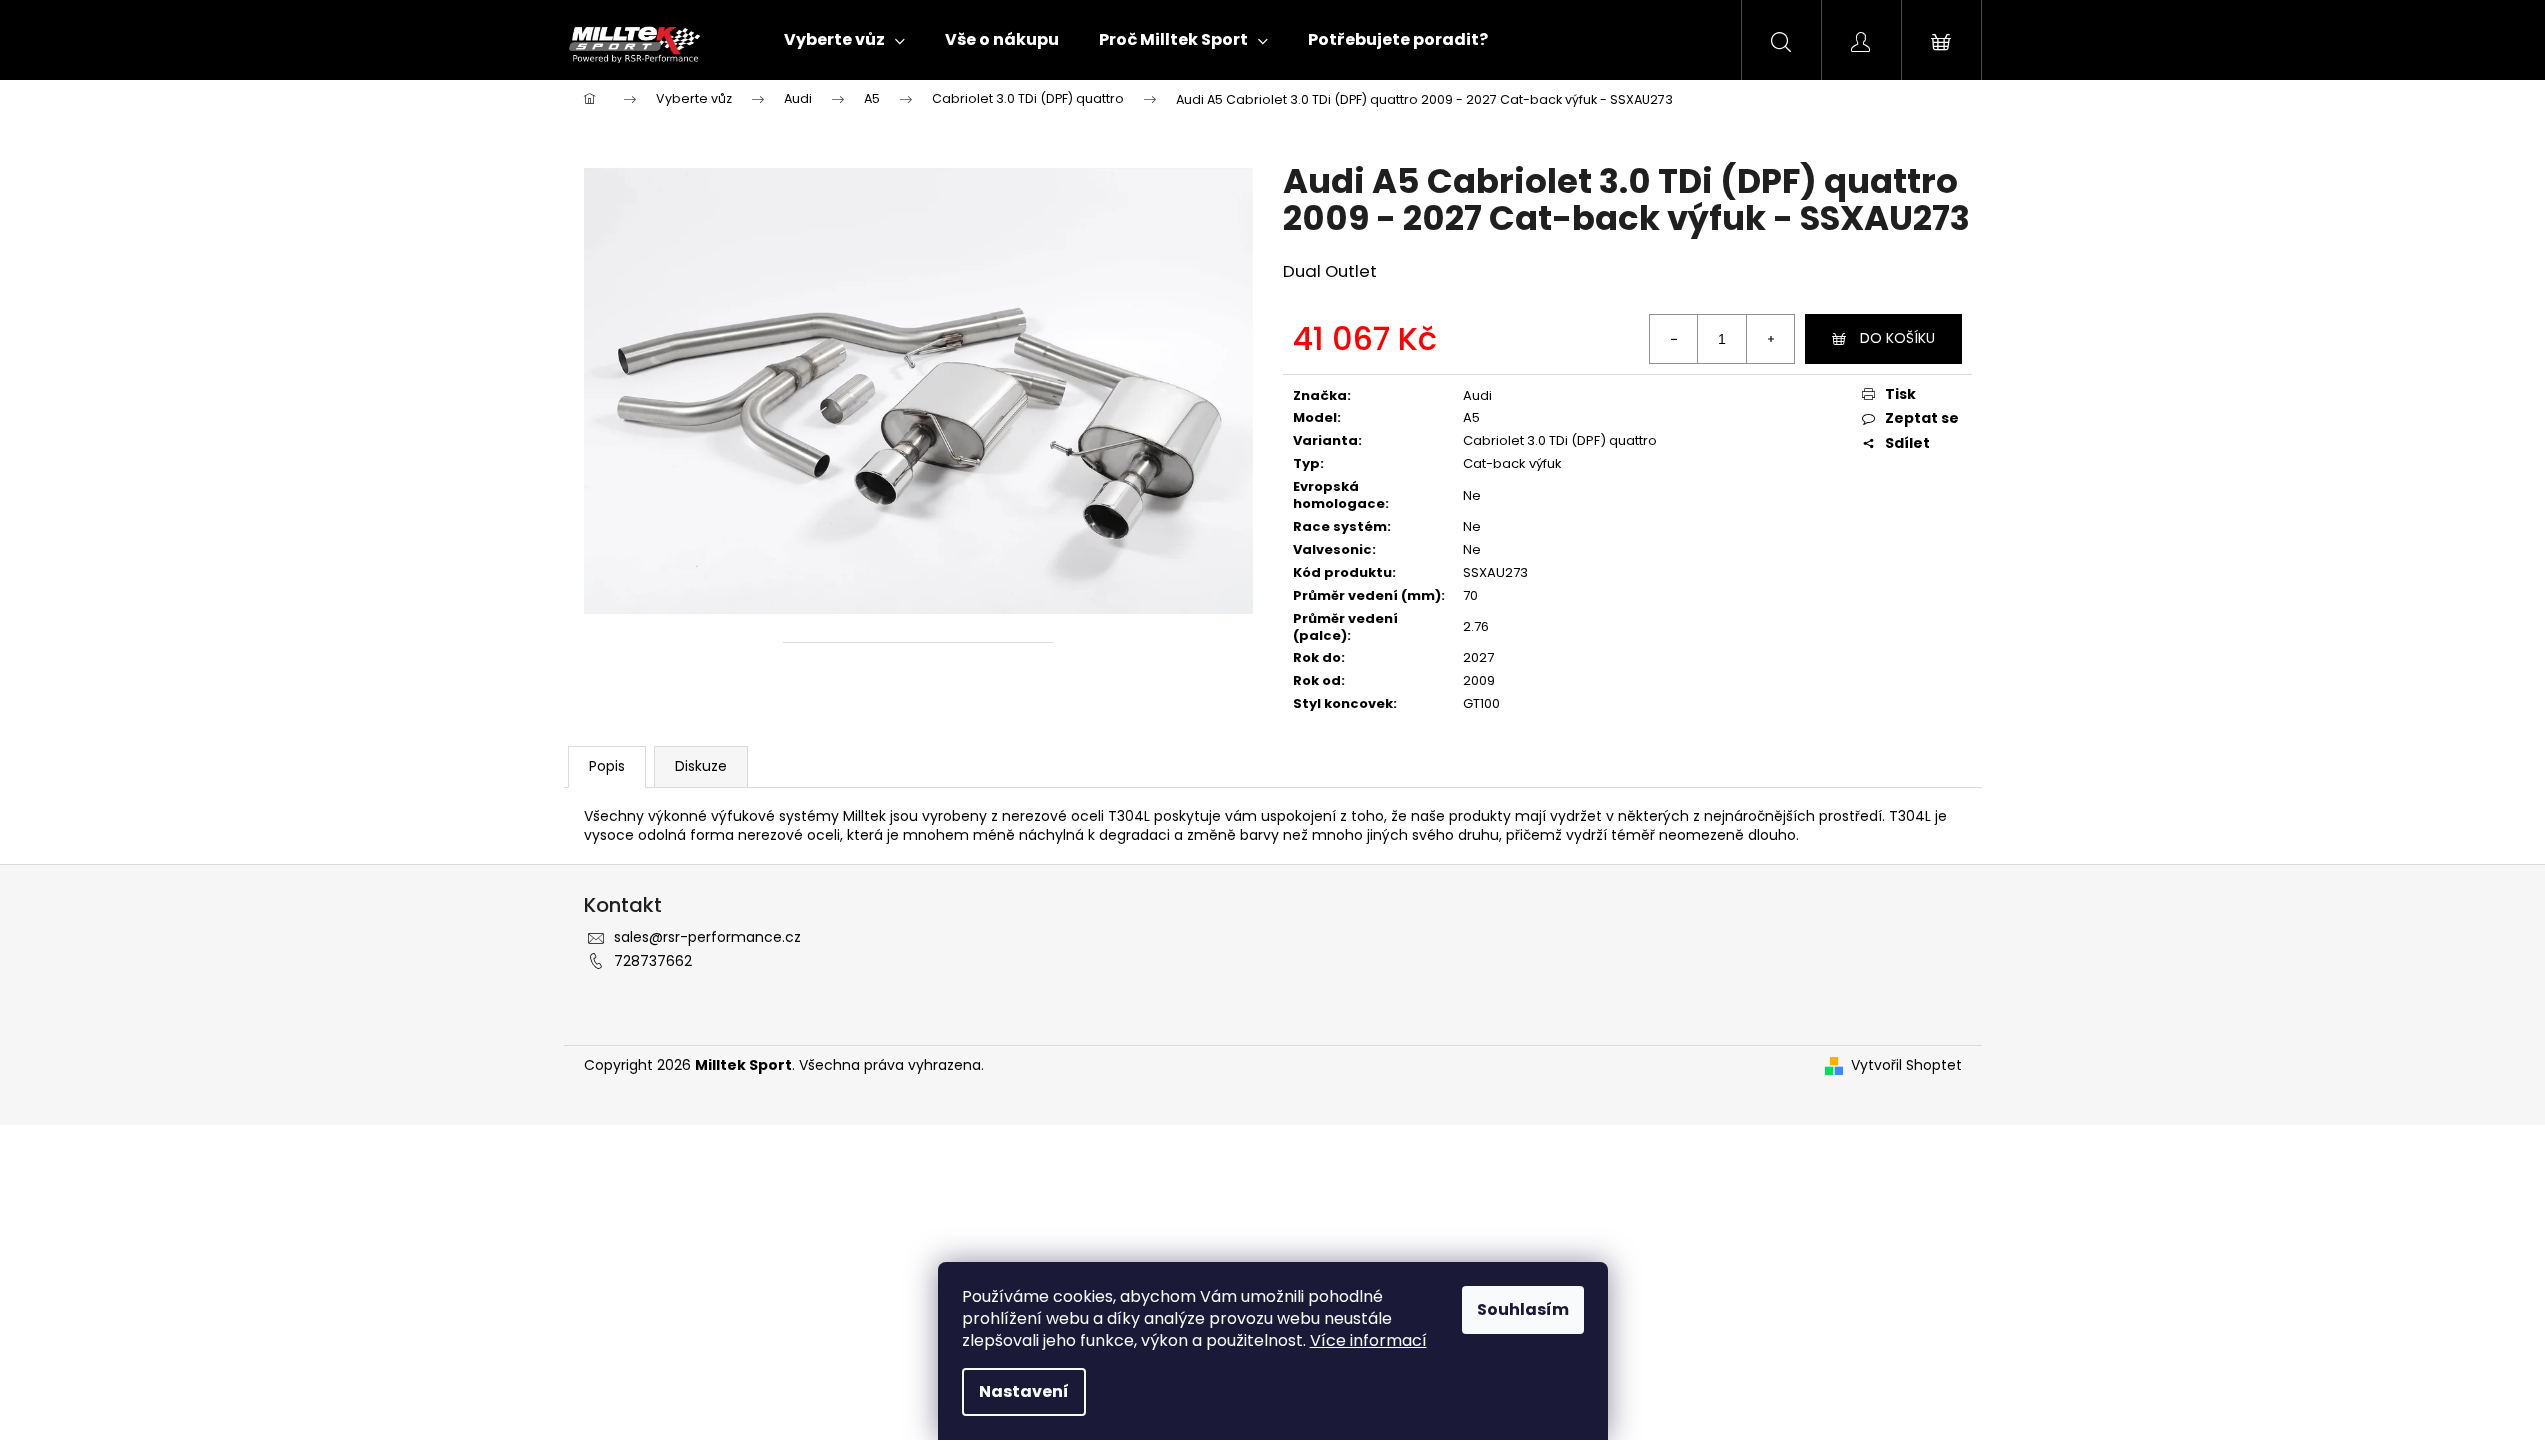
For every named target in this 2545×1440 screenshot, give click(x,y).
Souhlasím (1523, 1309)
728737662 (653, 961)
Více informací (1368, 1340)
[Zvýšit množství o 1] (1770, 339)
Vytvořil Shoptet (1906, 1065)
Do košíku (1897, 338)
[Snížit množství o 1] (1674, 339)
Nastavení (1024, 1391)
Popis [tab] (607, 766)
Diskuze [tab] (701, 766)
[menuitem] (844, 40)
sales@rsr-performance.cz (707, 937)
